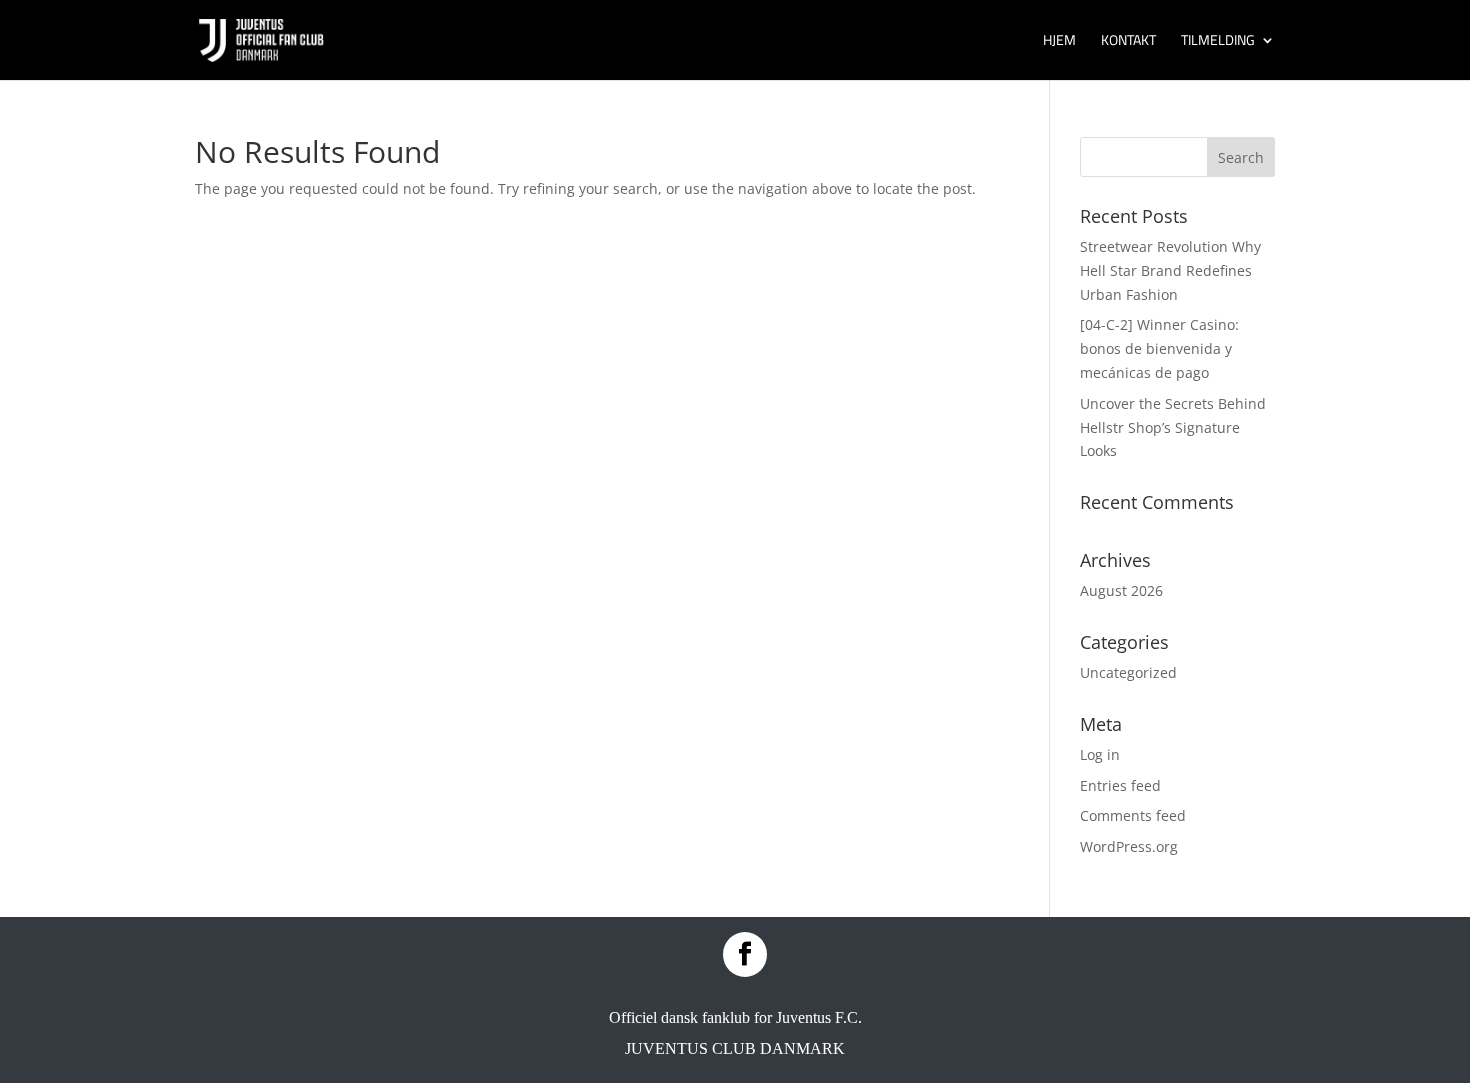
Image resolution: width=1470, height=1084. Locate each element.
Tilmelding (1218, 41)
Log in (1100, 754)
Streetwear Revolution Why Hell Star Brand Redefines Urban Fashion (1170, 270)
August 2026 (1121, 590)
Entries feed (1120, 785)
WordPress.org (1129, 846)
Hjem (1059, 41)
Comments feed (1133, 815)
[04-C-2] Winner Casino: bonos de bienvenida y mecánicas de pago (1159, 348)
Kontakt (1128, 41)
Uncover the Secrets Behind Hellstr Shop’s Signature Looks (1173, 427)
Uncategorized (1128, 672)
